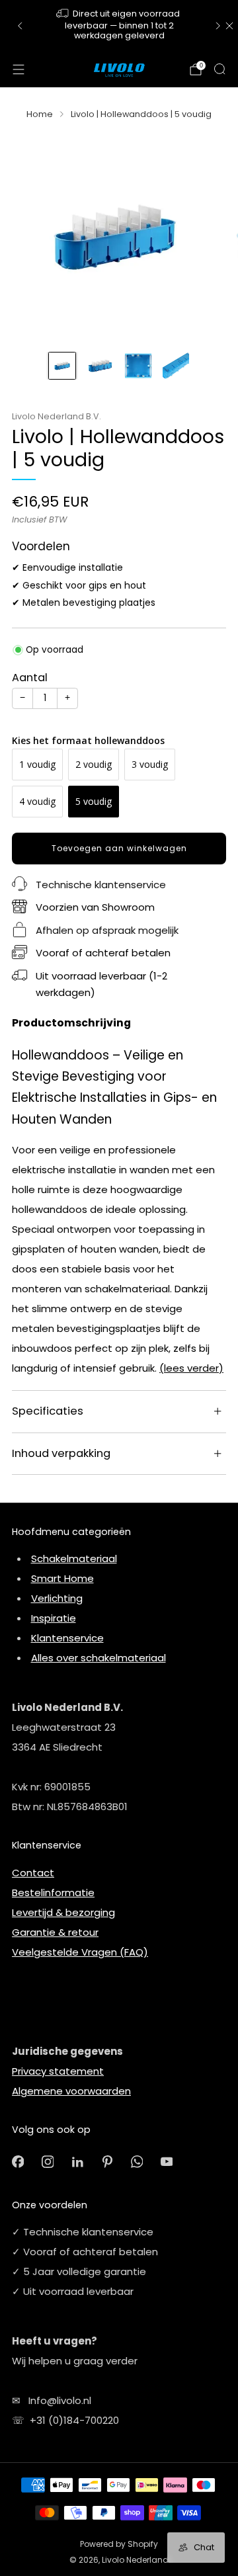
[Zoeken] (219, 69)
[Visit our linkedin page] (78, 2162)
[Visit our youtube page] (167, 2162)
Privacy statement (58, 2071)
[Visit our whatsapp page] (137, 2162)
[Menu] (19, 69)
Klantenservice (67, 1638)
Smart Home (62, 1578)
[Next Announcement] (218, 26)
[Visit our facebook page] (18, 2162)
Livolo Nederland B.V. (57, 416)
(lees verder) (191, 1368)
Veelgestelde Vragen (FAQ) (80, 1952)
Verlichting (57, 1598)
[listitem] (119, 26)
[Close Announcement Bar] (229, 26)
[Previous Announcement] (20, 26)
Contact (33, 1873)
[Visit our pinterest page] (107, 2162)
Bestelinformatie (53, 1892)
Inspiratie (54, 1618)
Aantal (30, 678)
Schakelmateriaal (74, 1558)
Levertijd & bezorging (63, 1912)
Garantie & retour (55, 1932)
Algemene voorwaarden (71, 2091)
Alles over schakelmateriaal (99, 1658)
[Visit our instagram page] (48, 2162)
